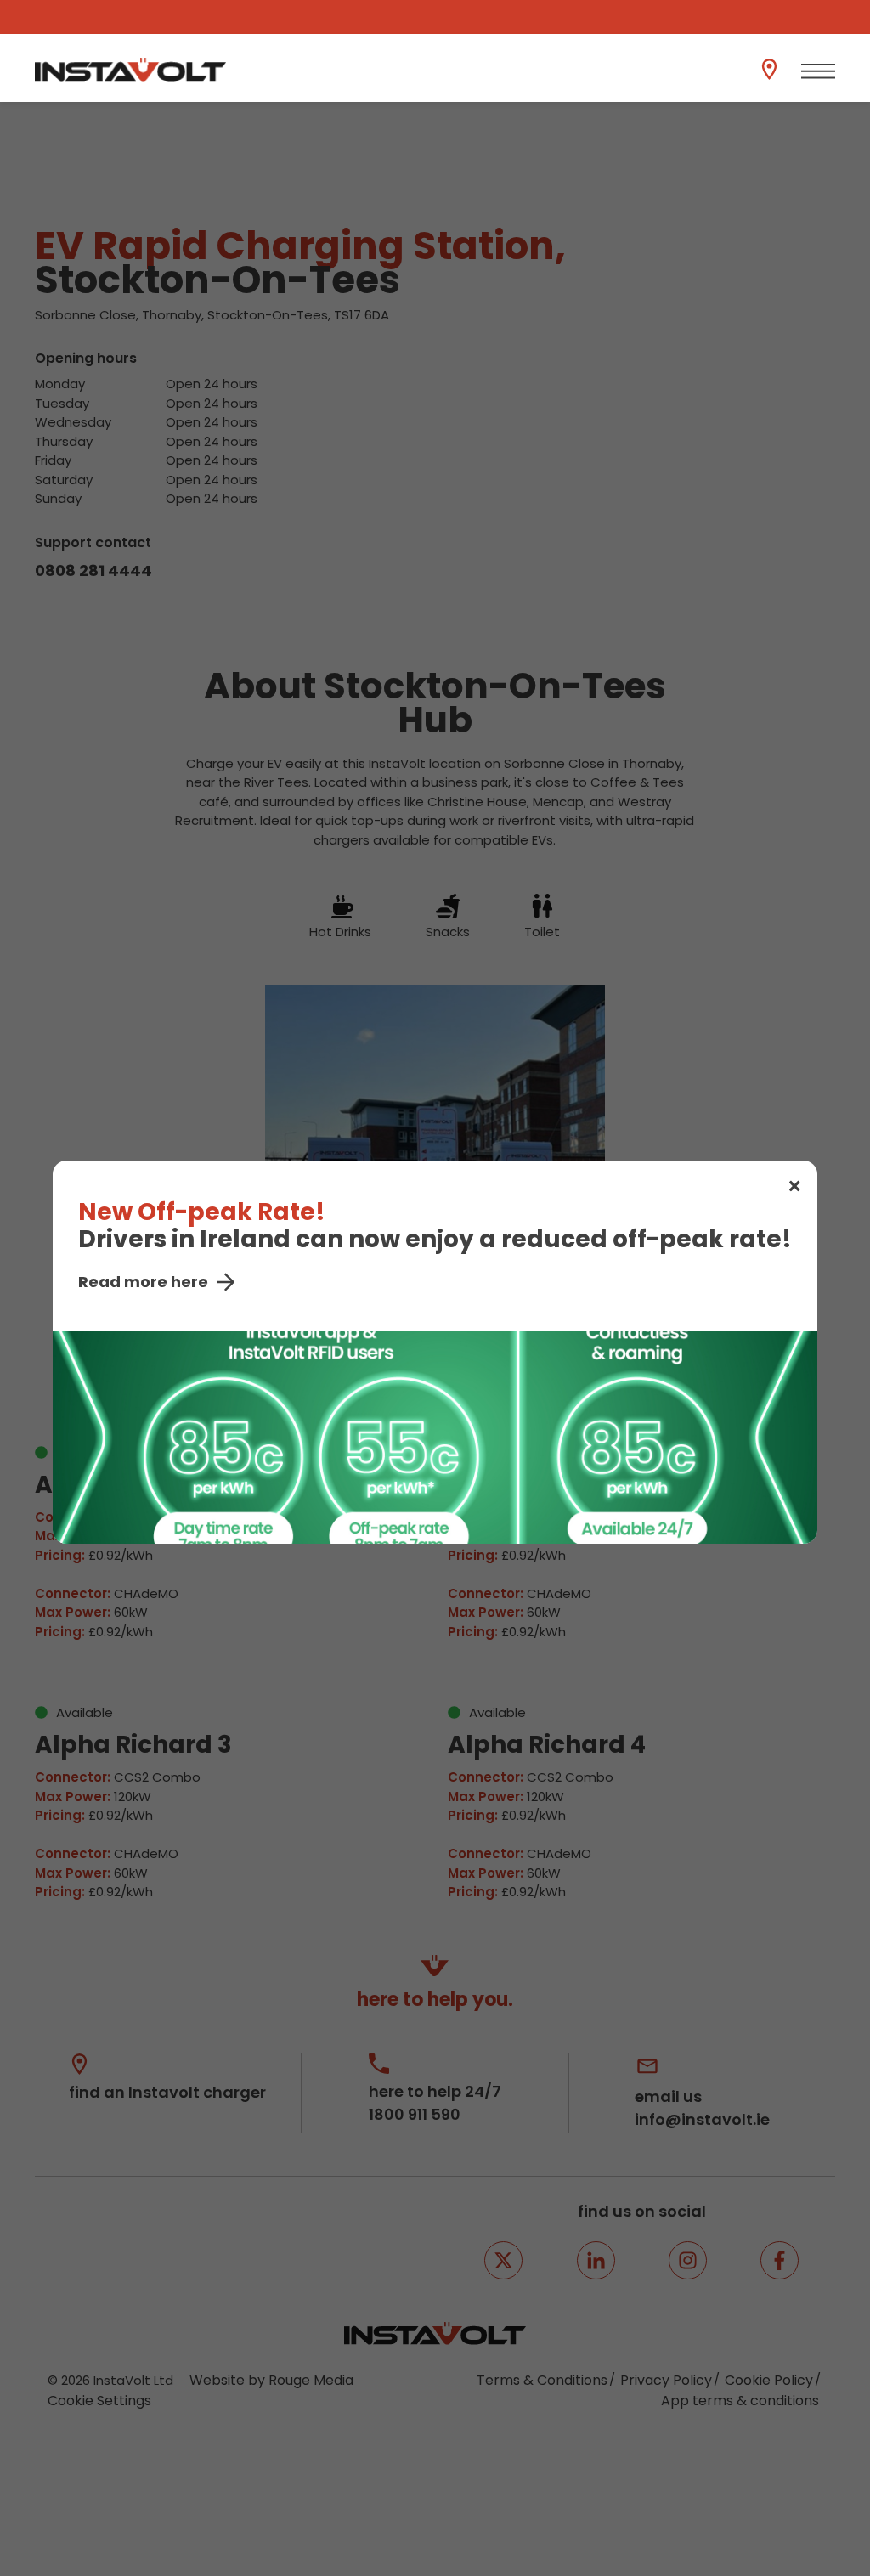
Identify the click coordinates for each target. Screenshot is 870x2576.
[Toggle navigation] (818, 71)
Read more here (143, 1282)
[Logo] (130, 70)
